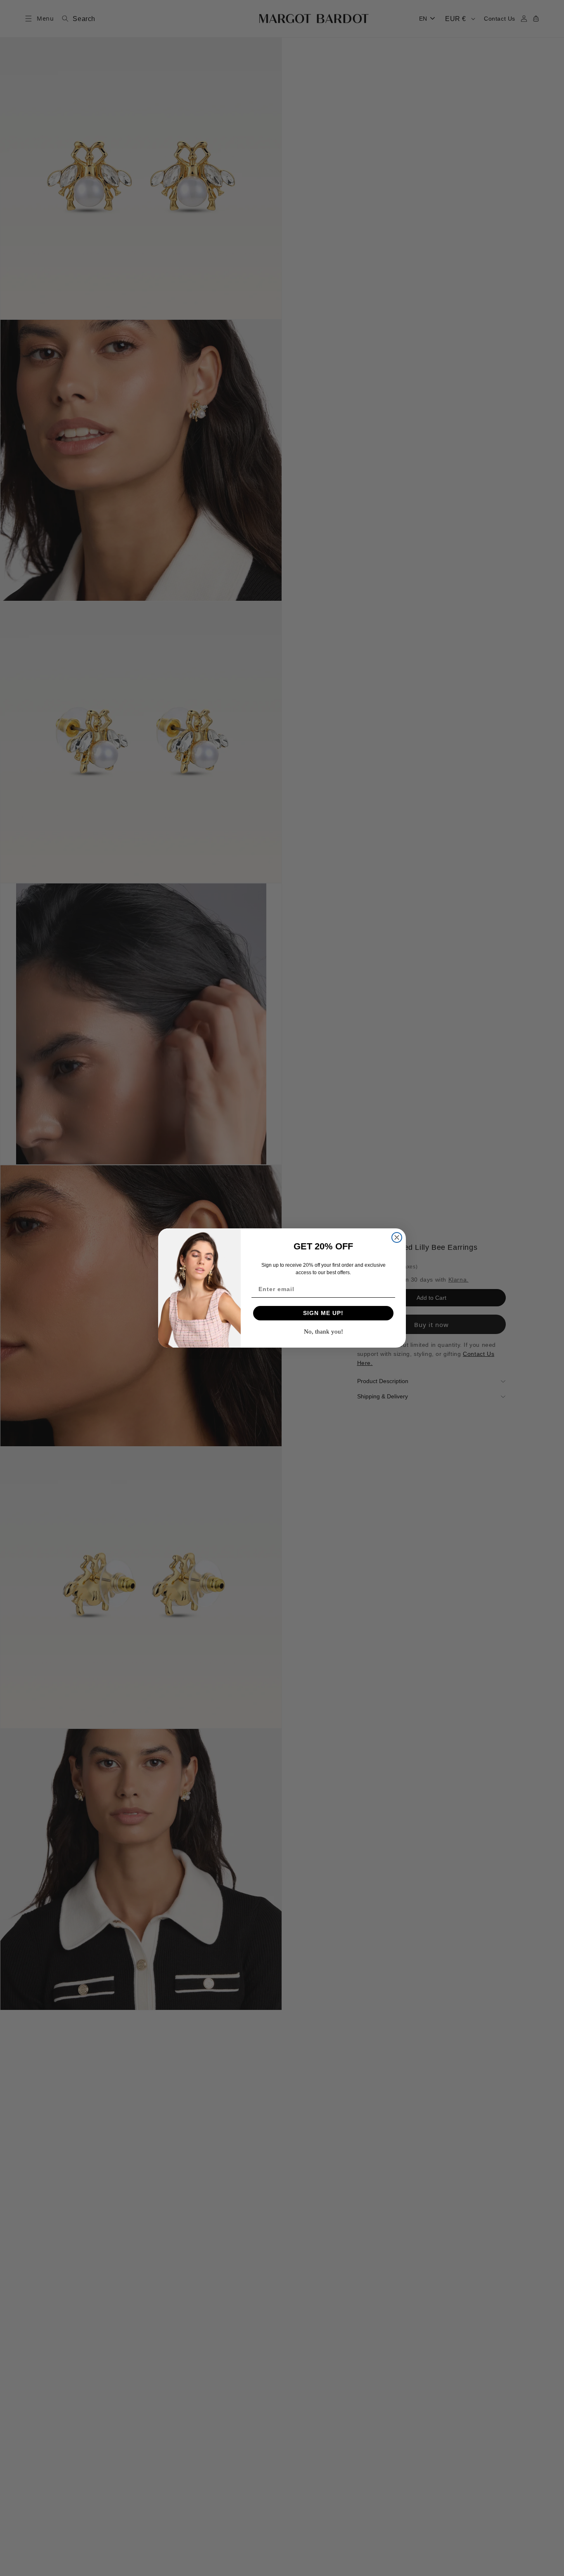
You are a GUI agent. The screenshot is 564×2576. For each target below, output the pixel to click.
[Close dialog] (397, 1237)
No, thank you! (323, 1332)
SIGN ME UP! (323, 1313)
